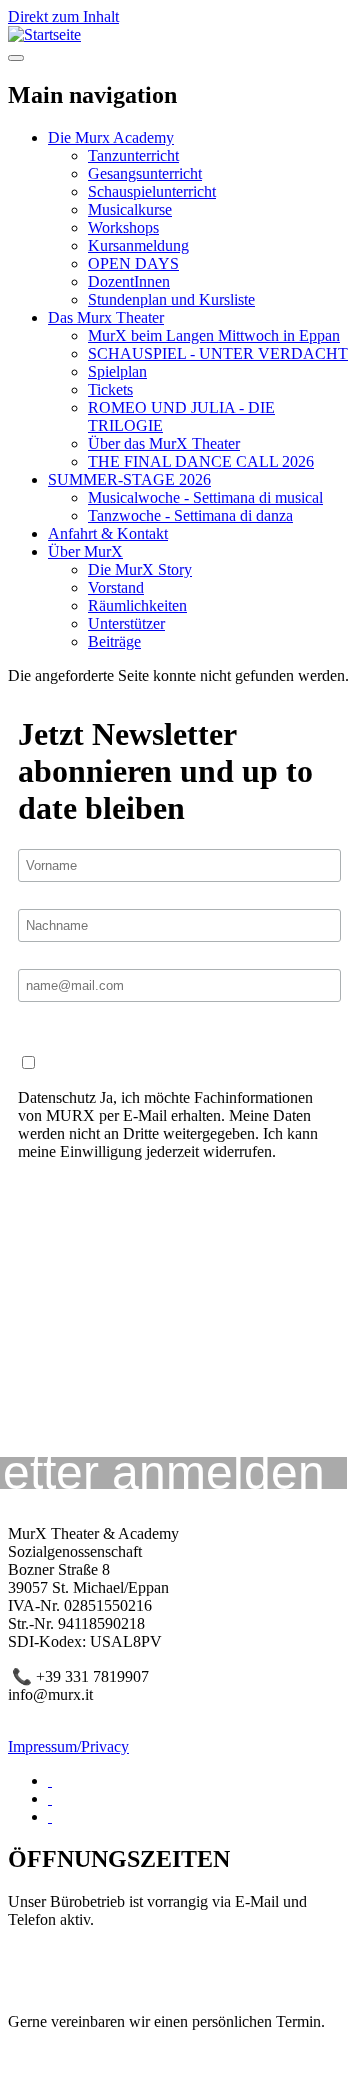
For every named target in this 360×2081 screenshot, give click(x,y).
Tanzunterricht (133, 155)
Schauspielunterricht (152, 191)
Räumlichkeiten (137, 605)
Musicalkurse (130, 209)
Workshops (123, 227)
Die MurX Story (140, 569)
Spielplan (117, 371)
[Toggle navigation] (16, 58)
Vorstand (116, 587)
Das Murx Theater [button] (106, 317)
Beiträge (114, 641)
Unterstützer (126, 623)
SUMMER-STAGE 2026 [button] (129, 479)
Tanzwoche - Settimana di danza (190, 515)
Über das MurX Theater (164, 443)
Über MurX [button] (85, 551)
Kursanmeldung (138, 245)
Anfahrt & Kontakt (108, 533)
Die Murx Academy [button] (111, 137)
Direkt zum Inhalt (63, 16)
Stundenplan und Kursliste (171, 299)
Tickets (110, 389)
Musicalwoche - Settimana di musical (205, 497)
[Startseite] (44, 34)
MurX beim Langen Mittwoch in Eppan (214, 335)
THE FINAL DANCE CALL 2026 (201, 461)
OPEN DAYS (133, 263)
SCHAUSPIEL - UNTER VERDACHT (218, 353)
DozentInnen (129, 281)
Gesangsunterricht (145, 173)
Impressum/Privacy (68, 1746)
